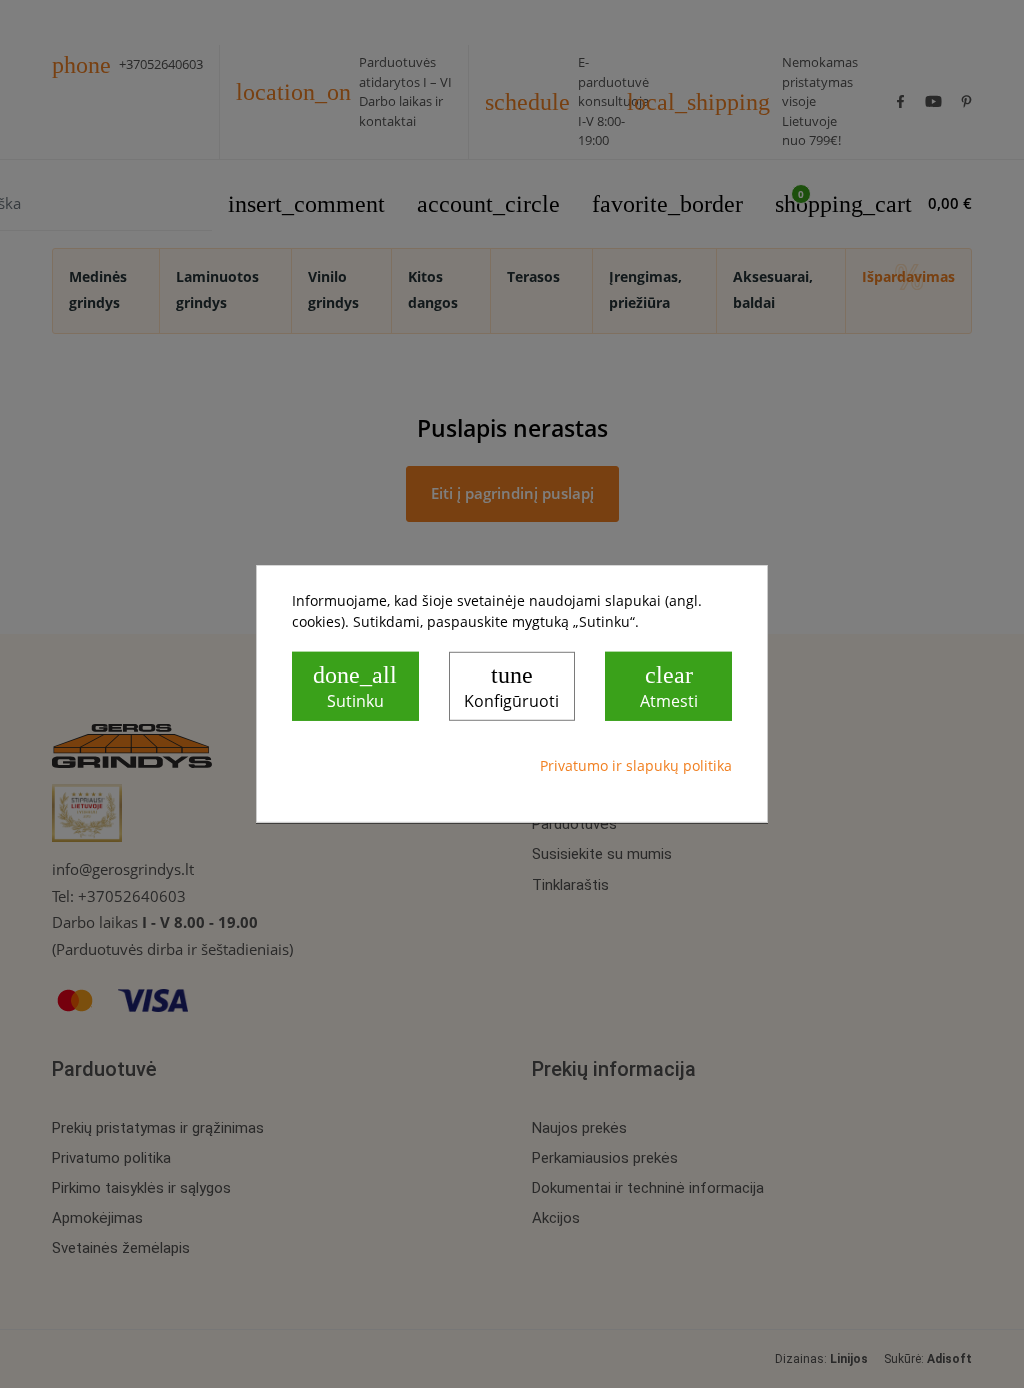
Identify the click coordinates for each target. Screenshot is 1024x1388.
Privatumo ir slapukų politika (636, 765)
